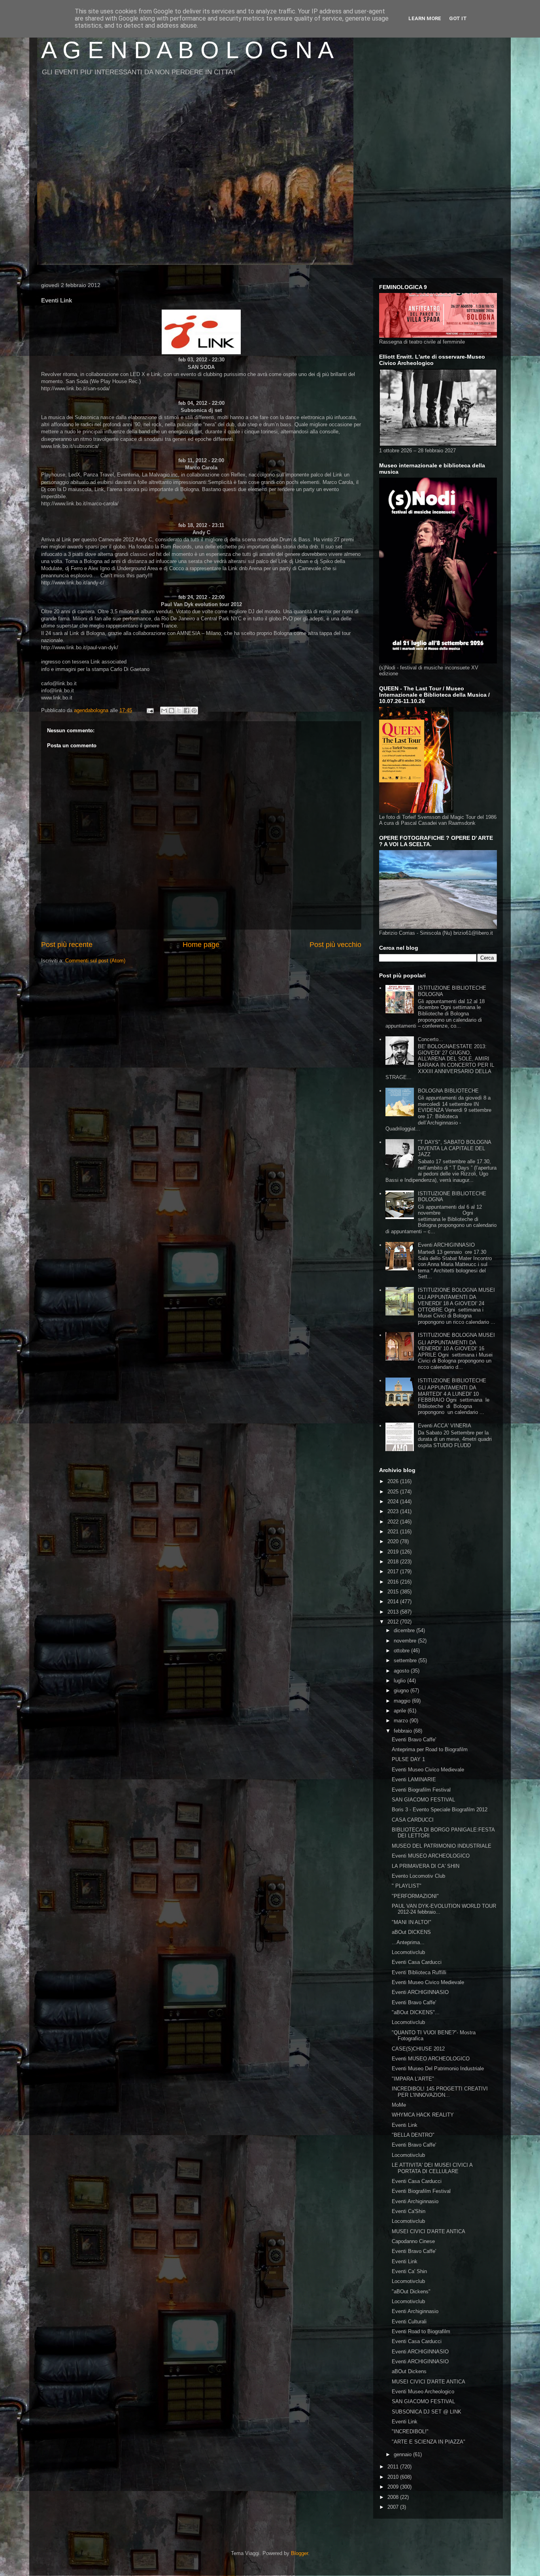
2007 (394, 2507)
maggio (403, 1701)
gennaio (403, 2454)
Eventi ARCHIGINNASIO (446, 1245)
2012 (394, 1622)
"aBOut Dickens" (411, 2292)
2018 (394, 1562)
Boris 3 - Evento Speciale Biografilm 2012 (440, 1810)
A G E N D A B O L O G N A (187, 50)
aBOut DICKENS (411, 1932)
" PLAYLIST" (407, 1886)
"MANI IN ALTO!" (412, 1922)
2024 (394, 1502)
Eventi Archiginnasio (415, 2201)
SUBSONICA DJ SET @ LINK (427, 2412)
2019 (394, 1552)
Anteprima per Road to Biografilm (430, 1749)
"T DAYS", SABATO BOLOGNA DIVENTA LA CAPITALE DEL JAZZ (454, 1148)
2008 (394, 2497)
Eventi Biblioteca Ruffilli (419, 1972)
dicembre (405, 1630)
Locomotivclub (408, 1952)
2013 (394, 1612)
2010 (394, 2477)
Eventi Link (405, 2125)
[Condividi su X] (179, 711)
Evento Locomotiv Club (418, 1876)
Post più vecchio (335, 945)
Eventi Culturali (409, 2322)
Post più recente (67, 945)
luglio (400, 1681)
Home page (201, 945)
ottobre (402, 1651)
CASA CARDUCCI (413, 1820)
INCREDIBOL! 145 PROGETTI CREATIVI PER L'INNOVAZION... (440, 2092)
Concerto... (430, 1039)
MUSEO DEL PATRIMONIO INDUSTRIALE (442, 1846)
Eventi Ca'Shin (409, 2211)
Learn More (425, 18)
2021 (394, 1532)
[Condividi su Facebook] (187, 711)
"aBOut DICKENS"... (416, 2012)
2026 (394, 1481)
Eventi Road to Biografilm (421, 2331)
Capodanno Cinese (413, 2241)
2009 (394, 2487)
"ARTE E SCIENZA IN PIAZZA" (429, 2442)
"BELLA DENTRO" (413, 2135)
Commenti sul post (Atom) (95, 961)
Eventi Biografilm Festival (421, 1790)
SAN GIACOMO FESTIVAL (423, 1800)
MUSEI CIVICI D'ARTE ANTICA (429, 2231)
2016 (394, 1582)
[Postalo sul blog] (172, 711)
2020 (394, 1541)
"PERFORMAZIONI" (415, 1896)
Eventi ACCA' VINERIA (445, 1426)
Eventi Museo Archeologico (423, 2392)
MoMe (399, 2105)
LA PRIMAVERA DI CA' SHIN (426, 1866)
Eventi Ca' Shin (409, 2271)
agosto (402, 1671)
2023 (394, 1511)
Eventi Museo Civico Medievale (428, 1770)
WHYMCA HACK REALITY (423, 2115)
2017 (394, 1571)
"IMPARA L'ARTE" (413, 2079)
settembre (406, 1660)
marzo (402, 1721)
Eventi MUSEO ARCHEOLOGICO (431, 1856)
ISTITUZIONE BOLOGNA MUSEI (456, 1290)
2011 (394, 2467)
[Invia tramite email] (164, 711)
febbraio (404, 1731)
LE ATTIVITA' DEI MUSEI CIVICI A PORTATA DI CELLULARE (432, 2168)
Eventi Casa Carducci (417, 1962)
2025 (394, 1492)
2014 (394, 1602)
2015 (394, 1592)
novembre (406, 1641)
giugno (402, 1691)
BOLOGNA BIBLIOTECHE (448, 1091)
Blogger (299, 2553)
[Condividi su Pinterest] (194, 711)
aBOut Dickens (409, 2371)
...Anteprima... (408, 1942)
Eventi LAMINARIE (414, 1779)
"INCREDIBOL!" (410, 2431)
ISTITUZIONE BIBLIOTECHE (452, 1381)
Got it (458, 18)
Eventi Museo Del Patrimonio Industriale (438, 2069)
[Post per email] (150, 710)
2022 (394, 1522)
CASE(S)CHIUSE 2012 (418, 2049)
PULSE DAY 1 (408, 1759)
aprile (401, 1711)
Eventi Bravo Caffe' (414, 1740)
